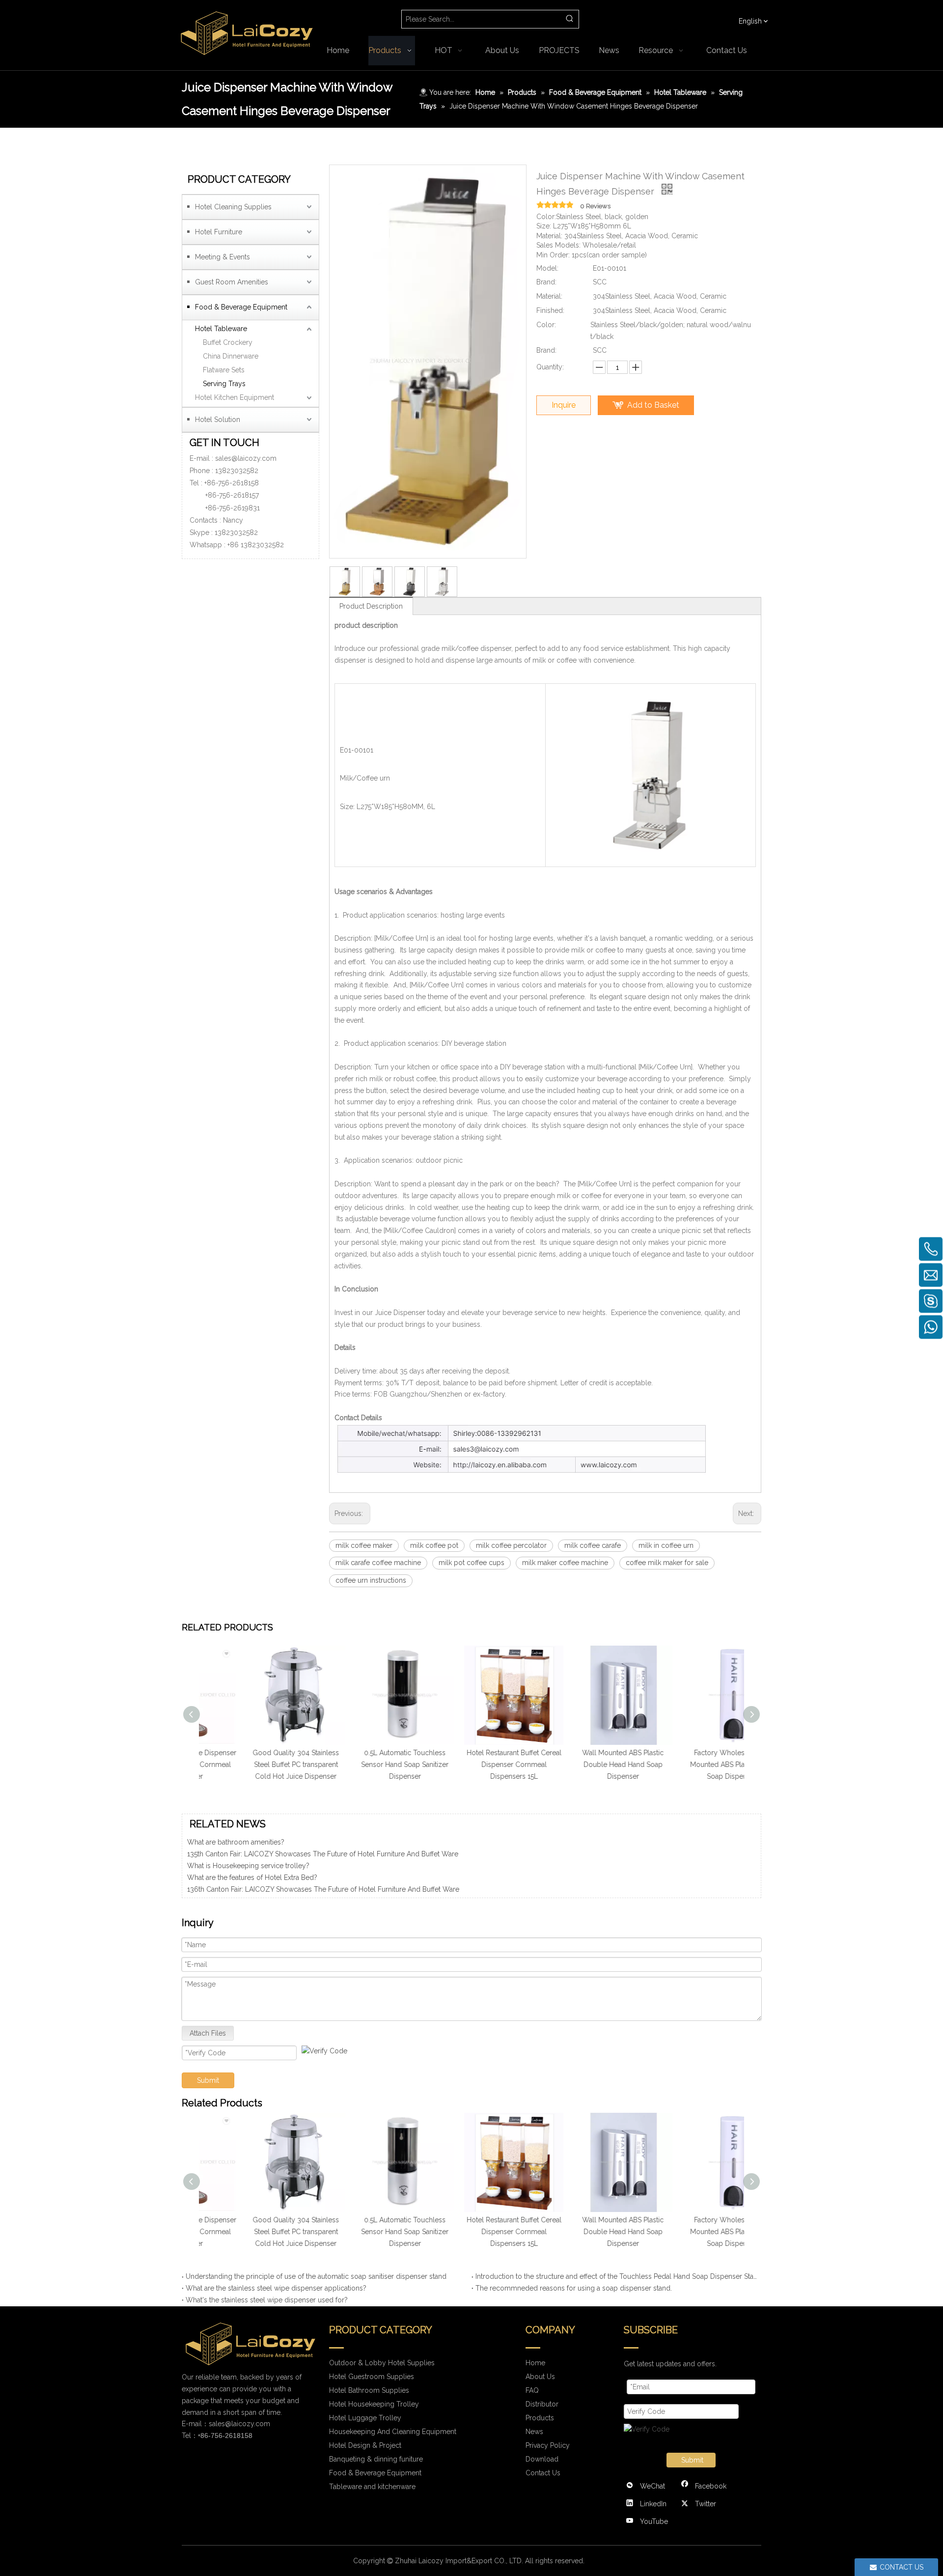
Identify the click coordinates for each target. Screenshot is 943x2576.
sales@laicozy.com (246, 458)
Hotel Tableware (221, 329)
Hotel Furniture (219, 232)
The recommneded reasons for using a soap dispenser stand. (574, 2288)
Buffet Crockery (228, 342)
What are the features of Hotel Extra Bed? (252, 1860)
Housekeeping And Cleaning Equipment (393, 2432)
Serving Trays (224, 384)
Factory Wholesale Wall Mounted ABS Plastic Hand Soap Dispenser (690, 1764)
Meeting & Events (222, 257)
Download (542, 2459)
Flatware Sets (224, 370)
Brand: (546, 282)
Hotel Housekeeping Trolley (374, 2404)
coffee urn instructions (371, 1580)
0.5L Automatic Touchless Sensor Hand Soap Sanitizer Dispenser (362, 1764)
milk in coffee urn (666, 1545)
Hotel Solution (218, 420)
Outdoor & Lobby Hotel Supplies (382, 2363)
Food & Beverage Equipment (241, 307)
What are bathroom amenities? (236, 1883)
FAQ (532, 2390)
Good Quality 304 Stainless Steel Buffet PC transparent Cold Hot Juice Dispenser (253, 1764)
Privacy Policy (548, 2445)
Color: (546, 325)
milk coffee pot (434, 1545)
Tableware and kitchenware (372, 2487)
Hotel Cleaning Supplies (233, 207)
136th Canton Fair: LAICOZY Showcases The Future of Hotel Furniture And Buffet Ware (323, 1872)
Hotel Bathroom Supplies (369, 2390)
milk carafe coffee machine (378, 1563)
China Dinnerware (231, 356)
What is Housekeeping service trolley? (248, 1848)
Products (540, 2418)
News (534, 2432)
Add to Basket (653, 405)
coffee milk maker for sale (667, 1563)
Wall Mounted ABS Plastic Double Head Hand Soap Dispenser (581, 1764)
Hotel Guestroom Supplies (372, 2377)
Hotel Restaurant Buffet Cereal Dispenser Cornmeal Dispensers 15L (472, 1764)
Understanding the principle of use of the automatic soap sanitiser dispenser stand (316, 2276)
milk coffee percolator (511, 1545)
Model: (547, 268)
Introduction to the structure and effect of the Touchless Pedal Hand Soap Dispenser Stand (616, 2276)
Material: (549, 296)
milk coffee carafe (593, 1545)
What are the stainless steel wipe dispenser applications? (276, 2288)
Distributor (542, 2404)
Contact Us (543, 2473)
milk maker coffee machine (565, 1563)
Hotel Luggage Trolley (365, 2418)
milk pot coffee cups (471, 1563)
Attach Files (208, 2033)
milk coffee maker (364, 1545)
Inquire (564, 405)
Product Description (371, 606)
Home (535, 2363)
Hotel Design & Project (365, 2445)
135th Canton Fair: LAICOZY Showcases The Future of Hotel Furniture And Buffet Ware (323, 1895)
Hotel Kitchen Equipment (235, 397)
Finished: (550, 310)
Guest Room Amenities (232, 282)
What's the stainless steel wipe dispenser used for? (267, 2300)
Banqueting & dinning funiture (376, 2459)
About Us (540, 2377)
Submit (208, 2080)
